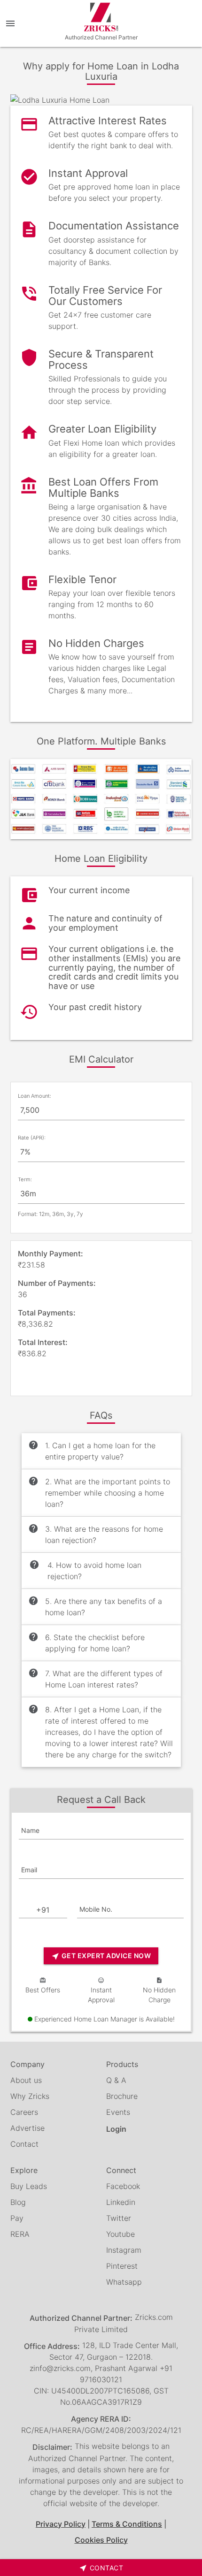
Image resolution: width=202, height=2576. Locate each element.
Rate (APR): (32, 1138)
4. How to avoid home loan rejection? (85, 1570)
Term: (25, 1179)
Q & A (116, 2080)
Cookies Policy (101, 2540)
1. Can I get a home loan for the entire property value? (92, 1451)
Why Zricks (30, 2096)
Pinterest (122, 2266)
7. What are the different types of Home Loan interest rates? (95, 1679)
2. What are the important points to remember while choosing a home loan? (99, 1492)
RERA (20, 2234)
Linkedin (121, 2202)
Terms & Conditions (127, 2524)
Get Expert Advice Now (101, 1956)
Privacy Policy (61, 2524)
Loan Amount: (35, 1096)
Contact (24, 2144)
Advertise (27, 2128)
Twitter (119, 2218)
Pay (17, 2218)
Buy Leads (29, 2186)
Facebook (123, 2186)
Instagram (124, 2250)
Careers (24, 2112)
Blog (18, 2202)
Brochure (122, 2096)
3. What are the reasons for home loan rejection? (96, 1534)
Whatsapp (124, 2282)
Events (118, 2112)
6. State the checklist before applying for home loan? (86, 1642)
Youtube (120, 2234)
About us (26, 2080)
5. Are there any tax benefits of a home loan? (95, 1606)
